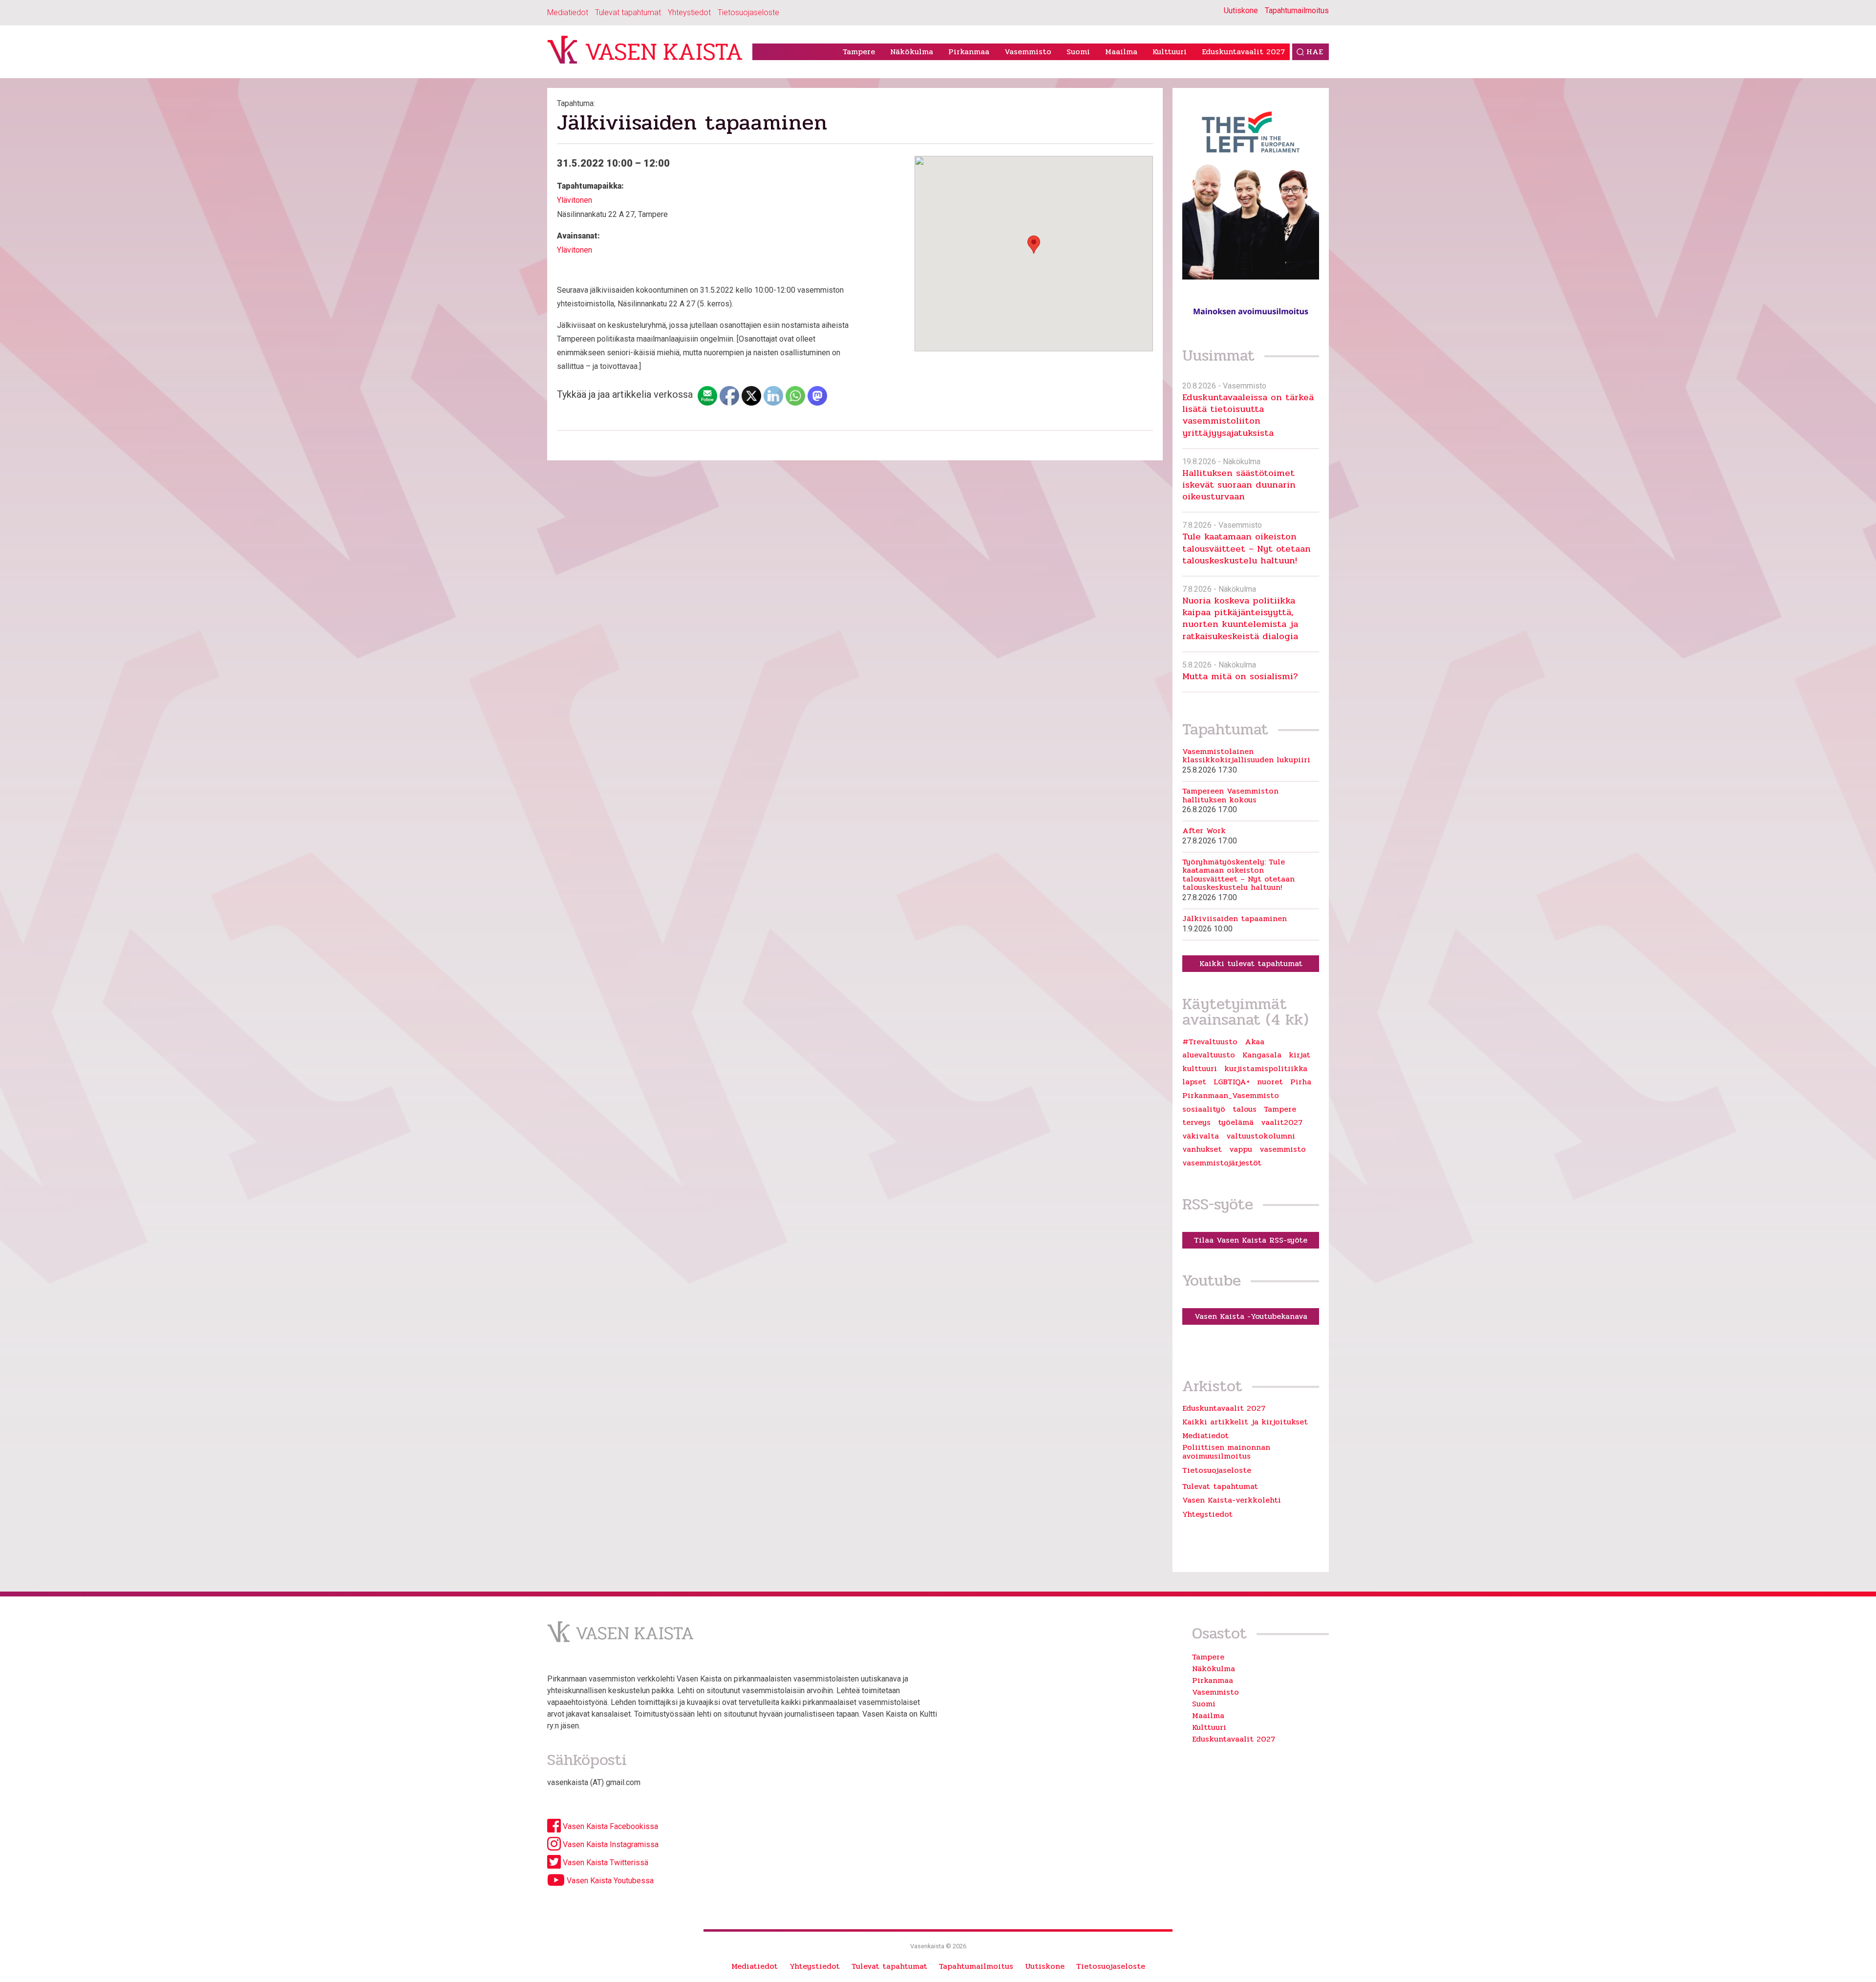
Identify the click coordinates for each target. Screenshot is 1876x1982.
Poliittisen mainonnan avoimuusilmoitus (1226, 1452)
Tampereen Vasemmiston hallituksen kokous (1230, 795)
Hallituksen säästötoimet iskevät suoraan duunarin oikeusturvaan (1239, 485)
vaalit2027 (1282, 1122)
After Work (1204, 831)
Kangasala (1262, 1055)
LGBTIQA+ (1232, 1082)
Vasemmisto (1028, 52)
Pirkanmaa (969, 52)
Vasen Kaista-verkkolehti (1232, 1500)
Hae (1315, 52)
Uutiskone (1241, 11)
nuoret (1270, 1082)
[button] (1034, 245)
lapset (1194, 1082)
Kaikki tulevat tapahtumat (1251, 963)
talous (1245, 1109)
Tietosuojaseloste (748, 12)
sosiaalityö (1204, 1109)
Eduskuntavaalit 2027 (1243, 52)
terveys (1196, 1122)
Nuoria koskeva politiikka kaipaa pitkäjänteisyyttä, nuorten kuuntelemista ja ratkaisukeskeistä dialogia (1240, 618)
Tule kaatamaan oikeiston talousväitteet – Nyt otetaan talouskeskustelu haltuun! (1247, 548)
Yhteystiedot (689, 12)
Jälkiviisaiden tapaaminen (1235, 919)
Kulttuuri (1170, 52)
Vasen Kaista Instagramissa (610, 1844)
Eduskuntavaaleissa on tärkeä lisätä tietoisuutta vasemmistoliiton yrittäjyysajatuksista (1248, 415)
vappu (1241, 1149)
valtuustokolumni (1261, 1136)
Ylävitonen (575, 200)
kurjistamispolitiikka (1266, 1069)
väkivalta (1201, 1136)
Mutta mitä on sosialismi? (1240, 676)
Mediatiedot (568, 12)
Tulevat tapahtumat (628, 12)
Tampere (859, 52)
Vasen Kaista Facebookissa (609, 1826)
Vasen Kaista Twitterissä (605, 1863)
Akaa (1255, 1042)
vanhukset (1202, 1149)
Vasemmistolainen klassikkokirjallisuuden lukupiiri (1246, 756)
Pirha (1301, 1082)
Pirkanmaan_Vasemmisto (1231, 1096)
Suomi (1078, 52)
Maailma (1121, 52)
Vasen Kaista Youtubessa (609, 1881)
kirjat (1300, 1055)
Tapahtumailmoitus (1297, 11)
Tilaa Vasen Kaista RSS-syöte (1251, 1240)
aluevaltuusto (1209, 1055)
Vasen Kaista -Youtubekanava (1251, 1316)
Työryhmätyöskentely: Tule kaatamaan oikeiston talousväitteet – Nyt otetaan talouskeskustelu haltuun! (1238, 875)
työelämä (1236, 1122)
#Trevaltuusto (1210, 1042)
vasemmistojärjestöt (1222, 1163)
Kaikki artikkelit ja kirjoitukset (1245, 1422)
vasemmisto (1283, 1149)
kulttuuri (1200, 1069)
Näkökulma (912, 52)
